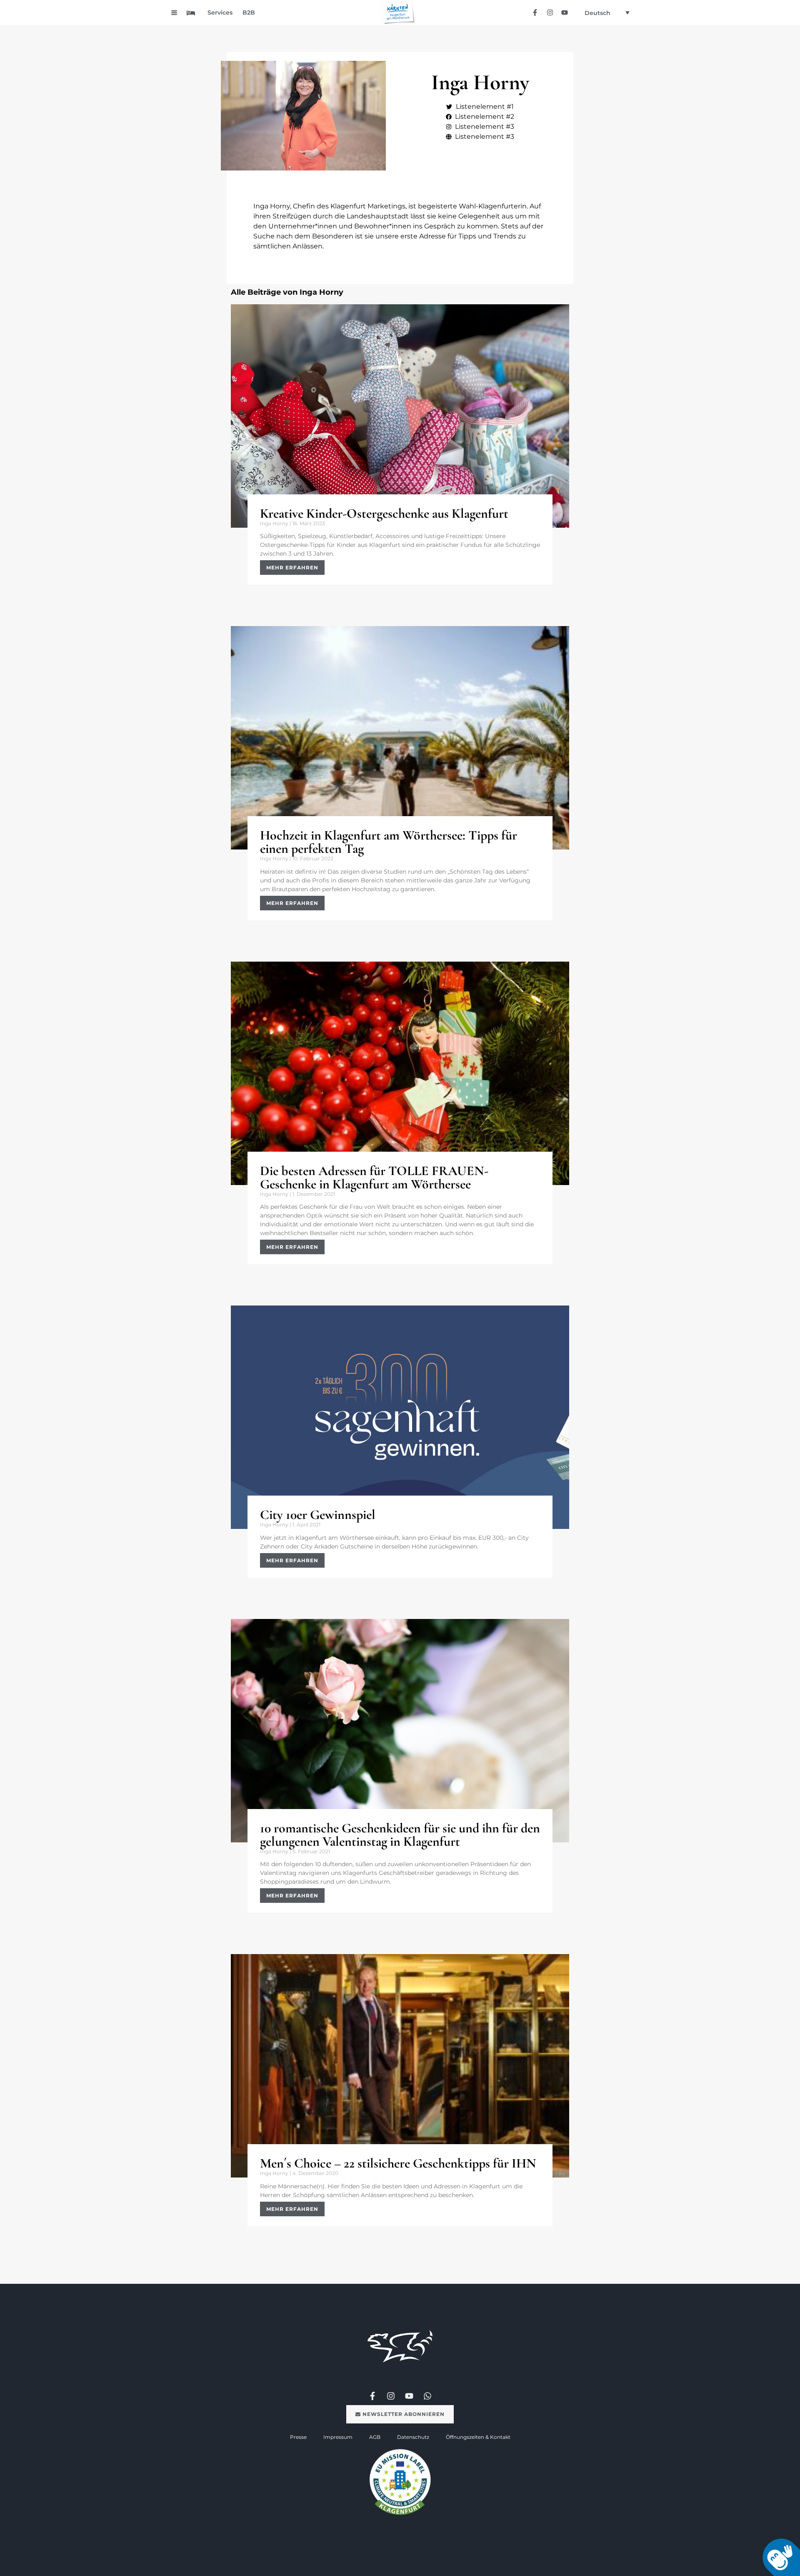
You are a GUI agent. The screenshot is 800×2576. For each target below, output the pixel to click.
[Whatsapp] (427, 2396)
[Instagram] (550, 12)
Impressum (338, 2437)
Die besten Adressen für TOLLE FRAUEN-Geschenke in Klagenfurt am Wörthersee (374, 1177)
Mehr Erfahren (292, 568)
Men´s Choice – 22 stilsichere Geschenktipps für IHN (398, 2163)
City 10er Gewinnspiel (318, 1515)
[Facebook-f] (535, 12)
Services (220, 13)
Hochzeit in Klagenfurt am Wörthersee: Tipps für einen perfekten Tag (389, 842)
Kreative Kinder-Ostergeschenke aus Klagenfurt (384, 513)
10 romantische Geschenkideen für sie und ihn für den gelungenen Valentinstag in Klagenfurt (400, 1835)
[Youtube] (564, 12)
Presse (298, 2437)
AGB (375, 2437)
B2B (249, 13)
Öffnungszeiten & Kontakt (478, 2437)
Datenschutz (413, 2437)
